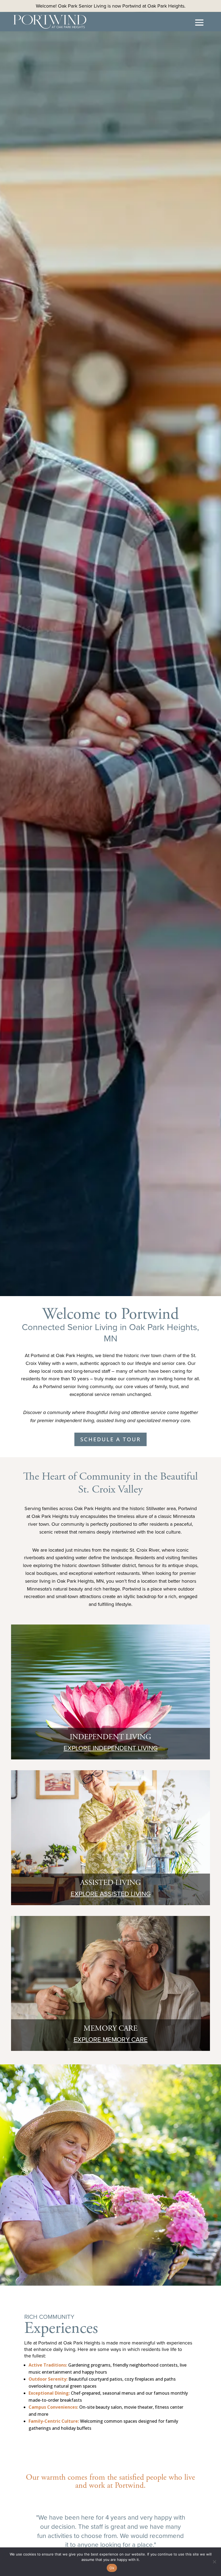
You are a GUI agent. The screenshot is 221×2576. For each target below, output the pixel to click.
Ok (112, 2568)
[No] (214, 2562)
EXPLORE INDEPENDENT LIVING (111, 1748)
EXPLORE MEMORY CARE (111, 2039)
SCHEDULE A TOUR (110, 1439)
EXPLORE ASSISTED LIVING (111, 1894)
